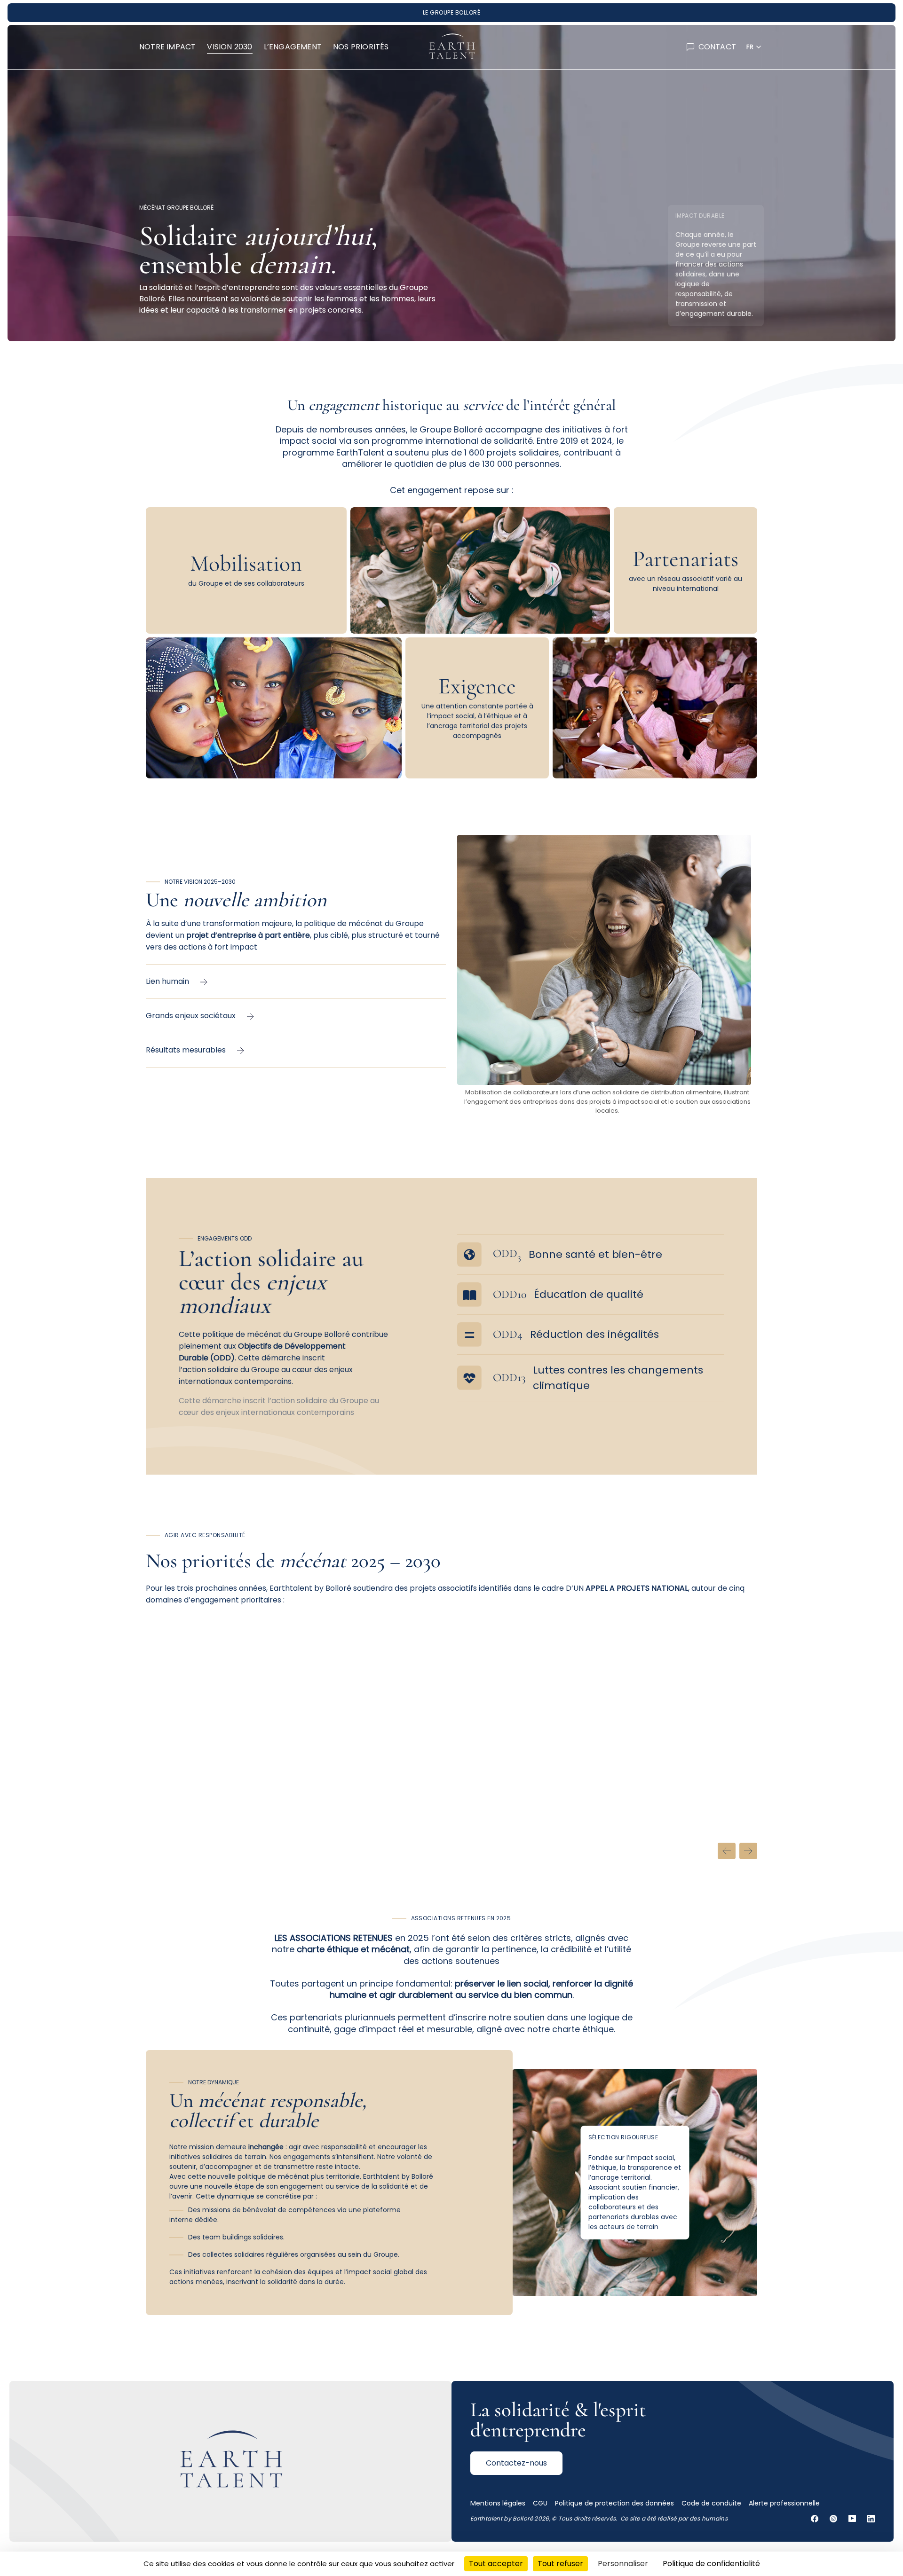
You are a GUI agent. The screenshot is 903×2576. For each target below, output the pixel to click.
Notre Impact (167, 47)
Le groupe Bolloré (451, 12)
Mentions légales (498, 2503)
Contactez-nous (516, 2463)
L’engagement (293, 47)
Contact (717, 47)
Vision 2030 (230, 47)
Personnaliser (623, 2564)
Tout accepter (496, 2564)
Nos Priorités (361, 47)
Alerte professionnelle (784, 2503)
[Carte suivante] (748, 1851)
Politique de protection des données (614, 2503)
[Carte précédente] (727, 1851)
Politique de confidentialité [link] (711, 2564)
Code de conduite (711, 2503)
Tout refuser (560, 2564)
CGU (540, 2503)
